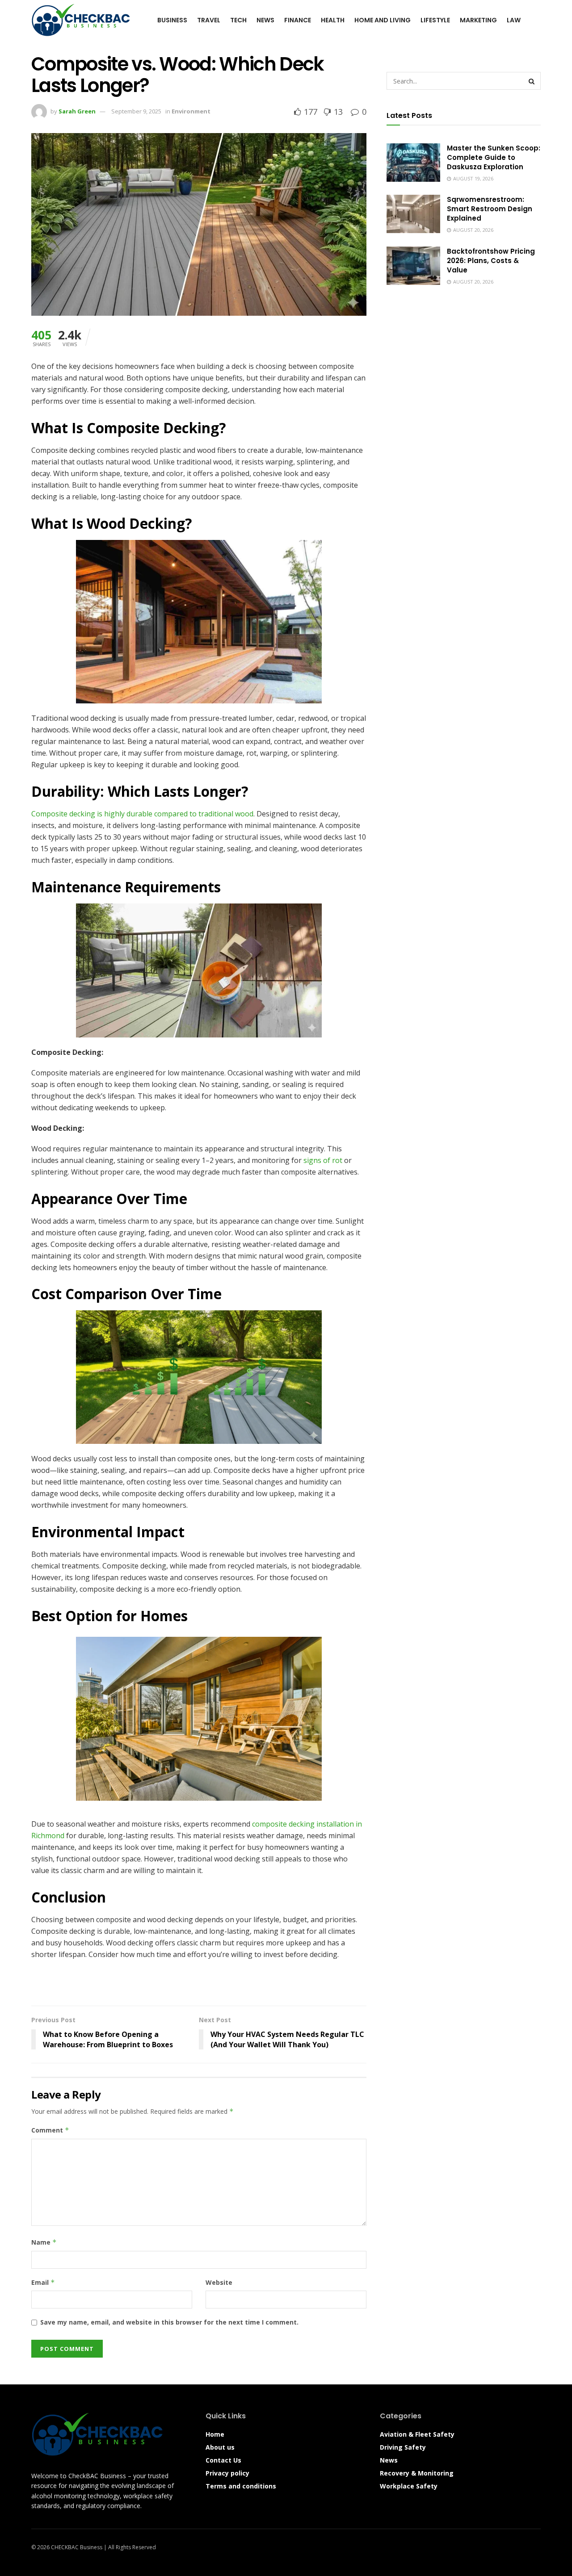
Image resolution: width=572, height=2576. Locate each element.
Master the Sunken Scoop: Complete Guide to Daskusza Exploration (494, 157)
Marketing (478, 20)
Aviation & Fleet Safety (417, 2434)
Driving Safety (403, 2447)
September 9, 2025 (136, 111)
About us (220, 2447)
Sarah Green (77, 111)
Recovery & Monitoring (417, 2473)
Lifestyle (435, 20)
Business (172, 20)
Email (43, 2282)
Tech (238, 20)
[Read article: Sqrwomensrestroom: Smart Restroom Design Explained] (413, 214)
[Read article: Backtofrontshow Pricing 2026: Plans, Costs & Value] (413, 266)
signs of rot (323, 1160)
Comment (50, 2130)
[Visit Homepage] (82, 20)
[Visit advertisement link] (199, 1987)
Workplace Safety (409, 2486)
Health (333, 20)
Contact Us (223, 2460)
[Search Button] (537, 20)
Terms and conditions (241, 2486)
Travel (209, 20)
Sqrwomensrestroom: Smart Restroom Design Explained (490, 209)
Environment (191, 111)
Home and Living (383, 20)
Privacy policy (227, 2473)
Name (44, 2242)
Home (215, 2434)
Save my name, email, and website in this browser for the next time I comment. (169, 2322)
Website (219, 2282)
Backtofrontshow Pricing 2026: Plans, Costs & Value (491, 261)
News (265, 20)
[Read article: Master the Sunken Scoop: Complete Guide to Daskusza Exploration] (413, 163)
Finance (298, 20)
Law (514, 20)
